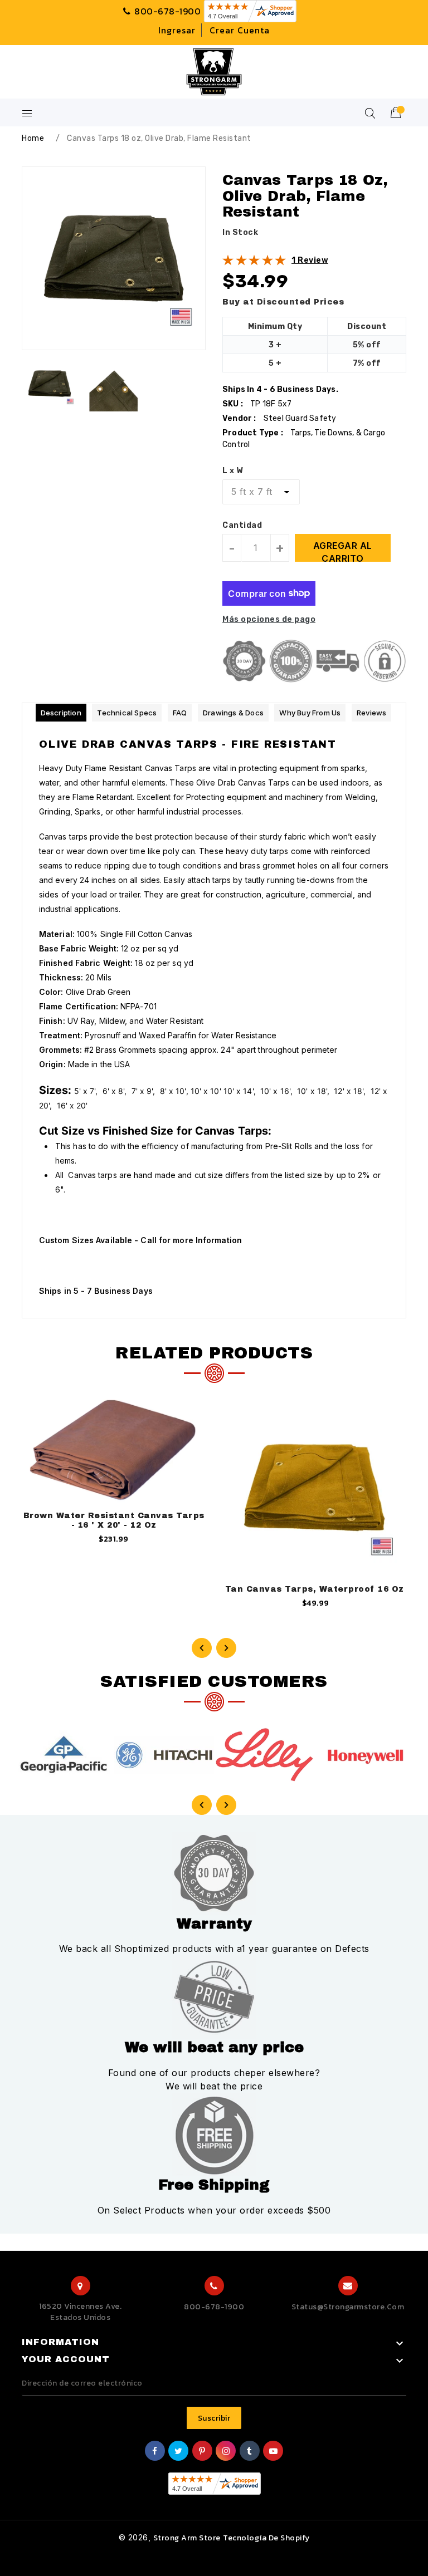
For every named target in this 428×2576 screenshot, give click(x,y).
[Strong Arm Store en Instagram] (226, 2452)
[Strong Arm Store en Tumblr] (250, 2452)
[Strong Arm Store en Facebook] (155, 2452)
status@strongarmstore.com (348, 2307)
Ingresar (177, 30)
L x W (233, 471)
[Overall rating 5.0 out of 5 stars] (254, 263)
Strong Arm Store (187, 2538)
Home (33, 138)
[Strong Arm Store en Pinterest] (202, 2452)
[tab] (61, 713)
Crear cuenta (240, 30)
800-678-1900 (214, 2307)
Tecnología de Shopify (266, 2538)
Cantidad (242, 525)
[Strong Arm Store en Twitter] (179, 2452)
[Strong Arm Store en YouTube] (274, 2452)
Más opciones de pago (269, 619)
